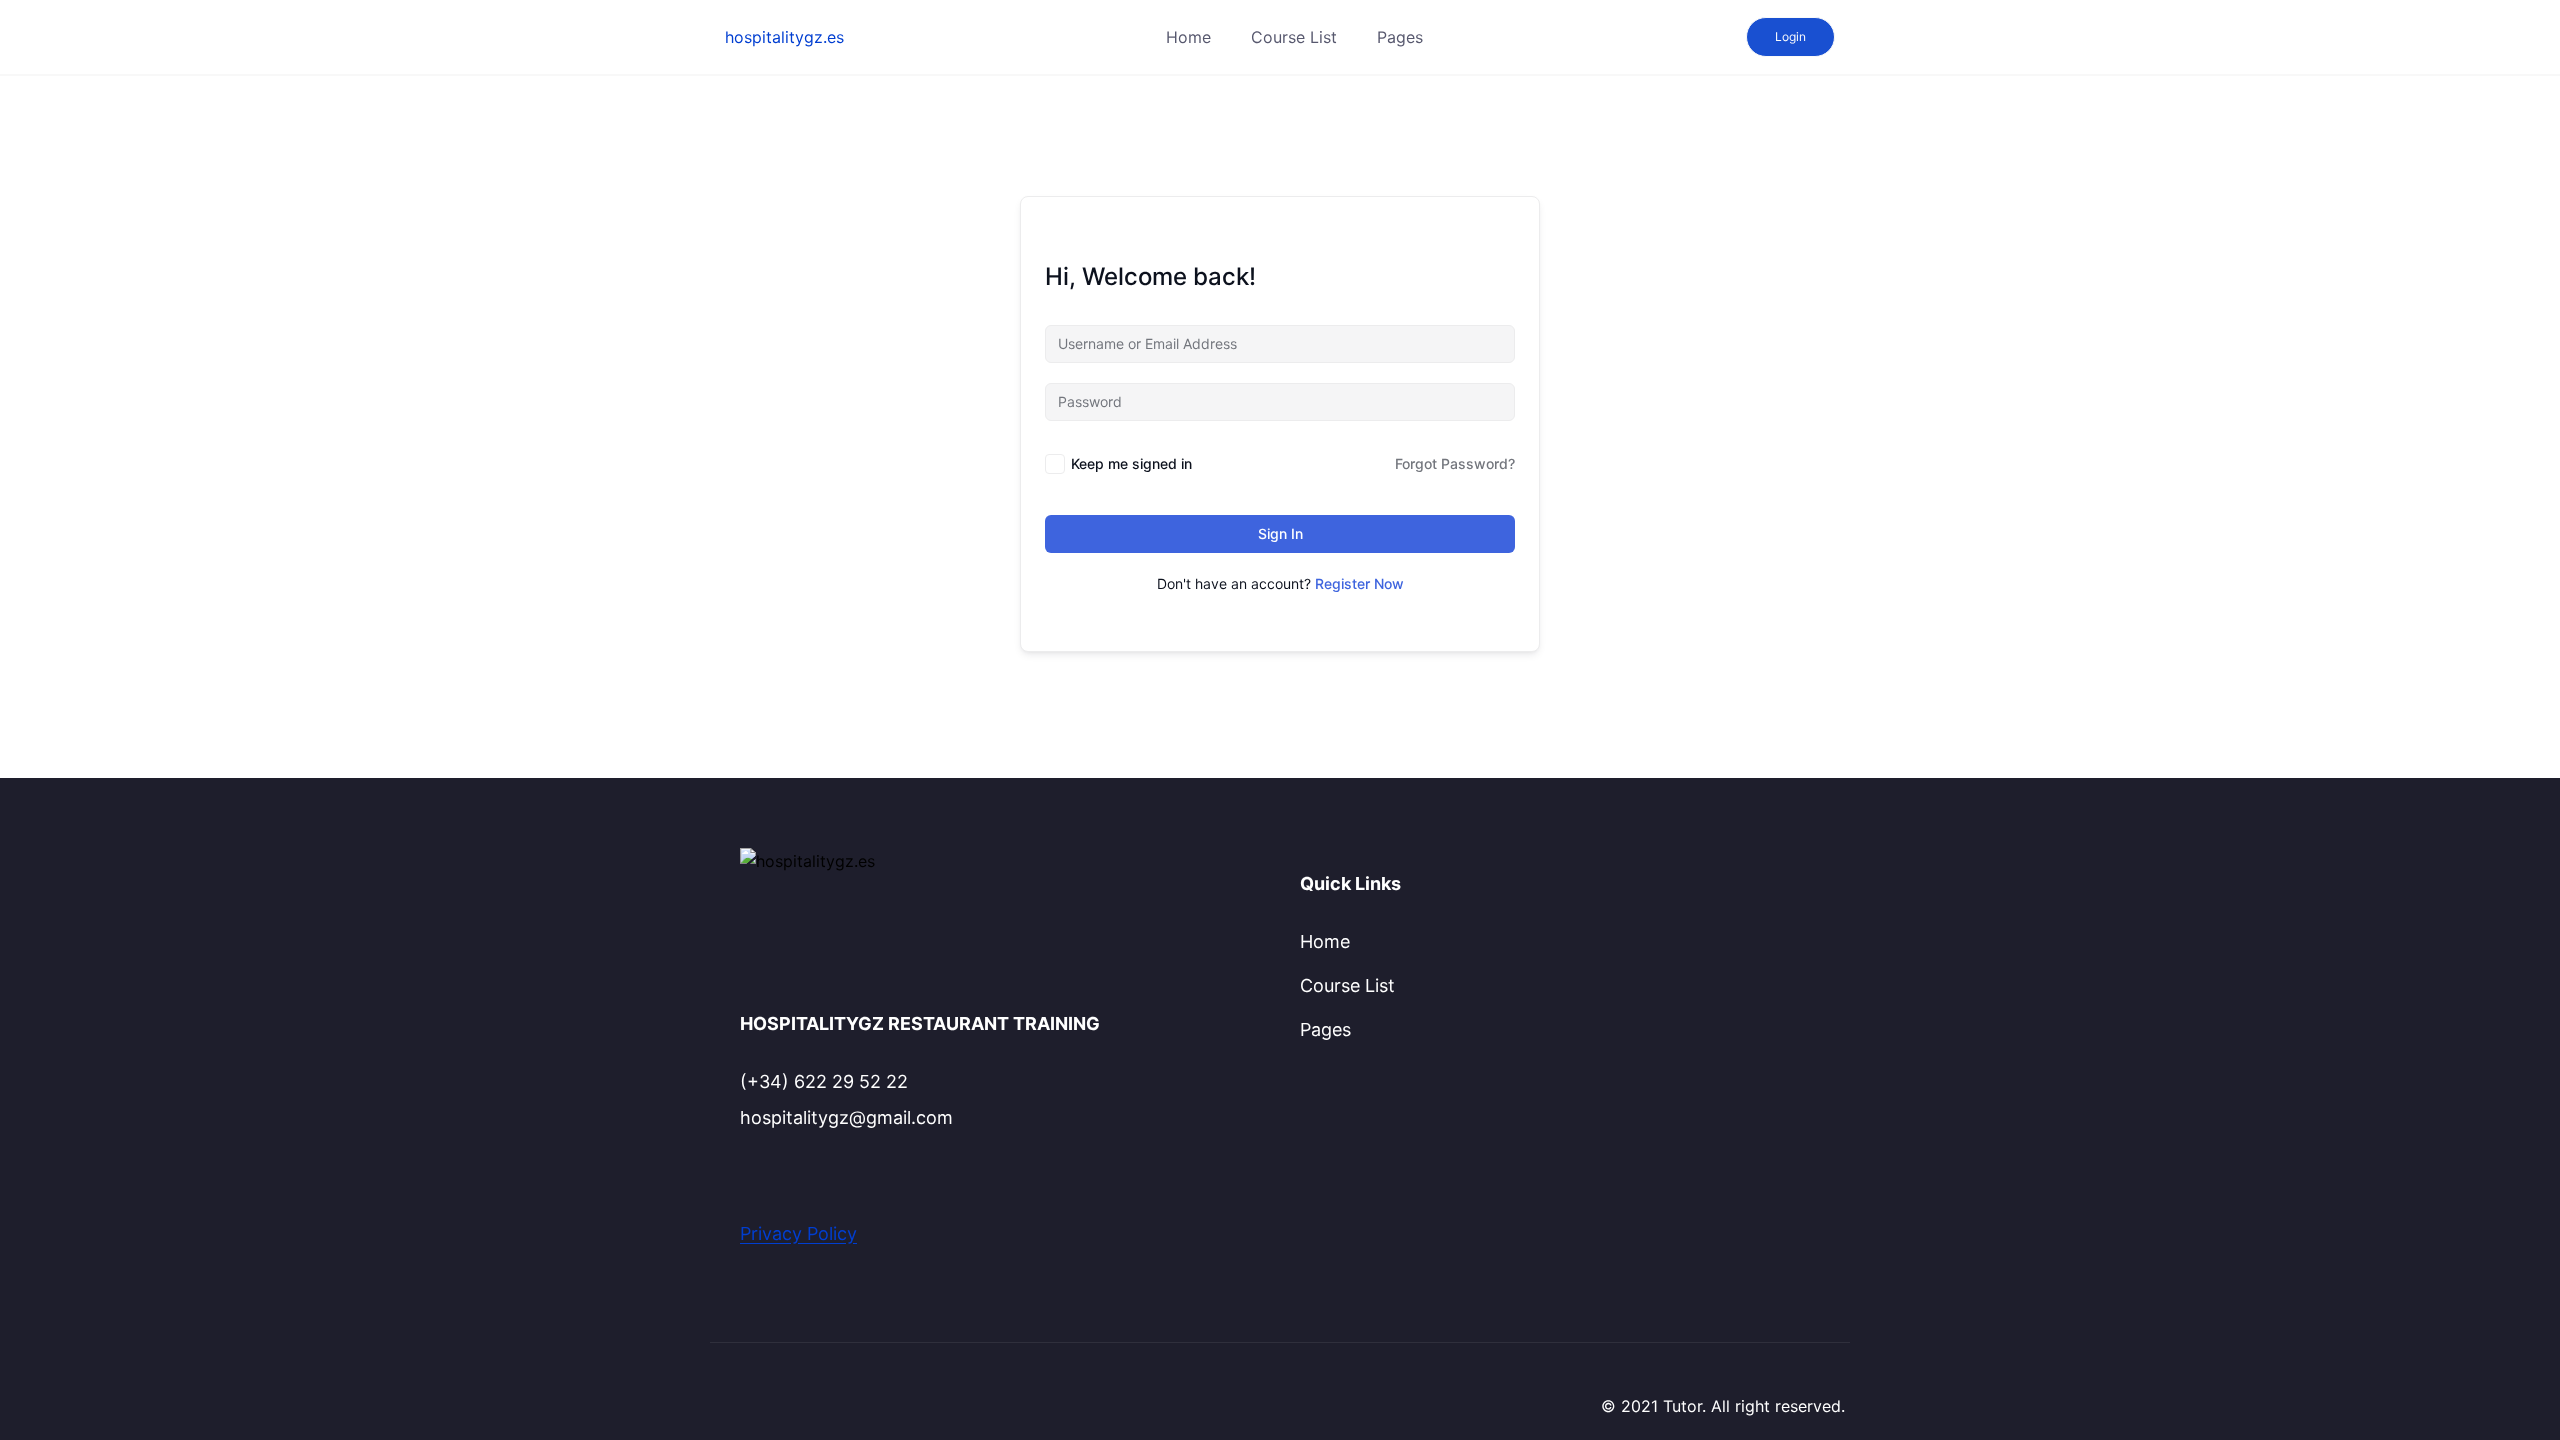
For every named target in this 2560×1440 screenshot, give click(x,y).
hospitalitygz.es (784, 37)
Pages (1400, 37)
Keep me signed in (1131, 463)
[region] (1280, 1383)
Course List (1294, 37)
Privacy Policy (798, 1233)
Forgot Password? (1455, 463)
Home (1188, 37)
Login (1790, 36)
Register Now (1359, 583)
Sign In (1280, 533)
